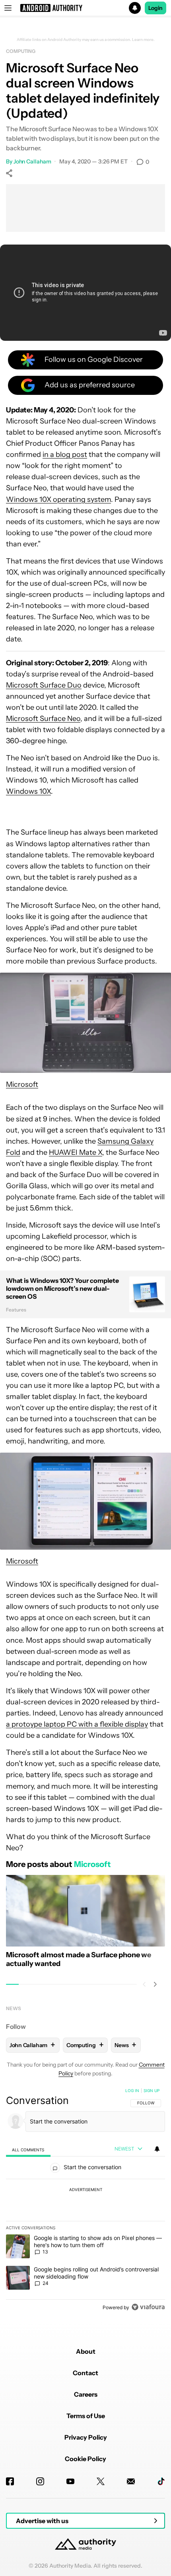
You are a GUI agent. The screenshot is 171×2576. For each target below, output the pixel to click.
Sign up (152, 2090)
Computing (21, 51)
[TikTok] (161, 2481)
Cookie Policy (85, 2459)
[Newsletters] (131, 2481)
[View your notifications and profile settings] (157, 2149)
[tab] (28, 2150)
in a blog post (65, 455)
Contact (85, 2373)
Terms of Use (86, 2416)
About (86, 2351)
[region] (85, 2201)
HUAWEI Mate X (76, 1152)
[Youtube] (70, 2481)
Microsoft (22, 1084)
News (14, 2008)
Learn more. (143, 40)
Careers (86, 2394)
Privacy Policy (86, 2437)
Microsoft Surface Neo (43, 719)
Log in (132, 2090)
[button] (85, 8)
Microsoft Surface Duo (44, 685)
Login (155, 8)
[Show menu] (8, 8)
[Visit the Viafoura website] (148, 2307)
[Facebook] (10, 2481)
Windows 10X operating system (58, 499)
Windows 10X (28, 791)
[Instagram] (40, 2481)
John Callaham (32, 161)
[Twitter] (101, 2481)
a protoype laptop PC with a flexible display (77, 1724)
